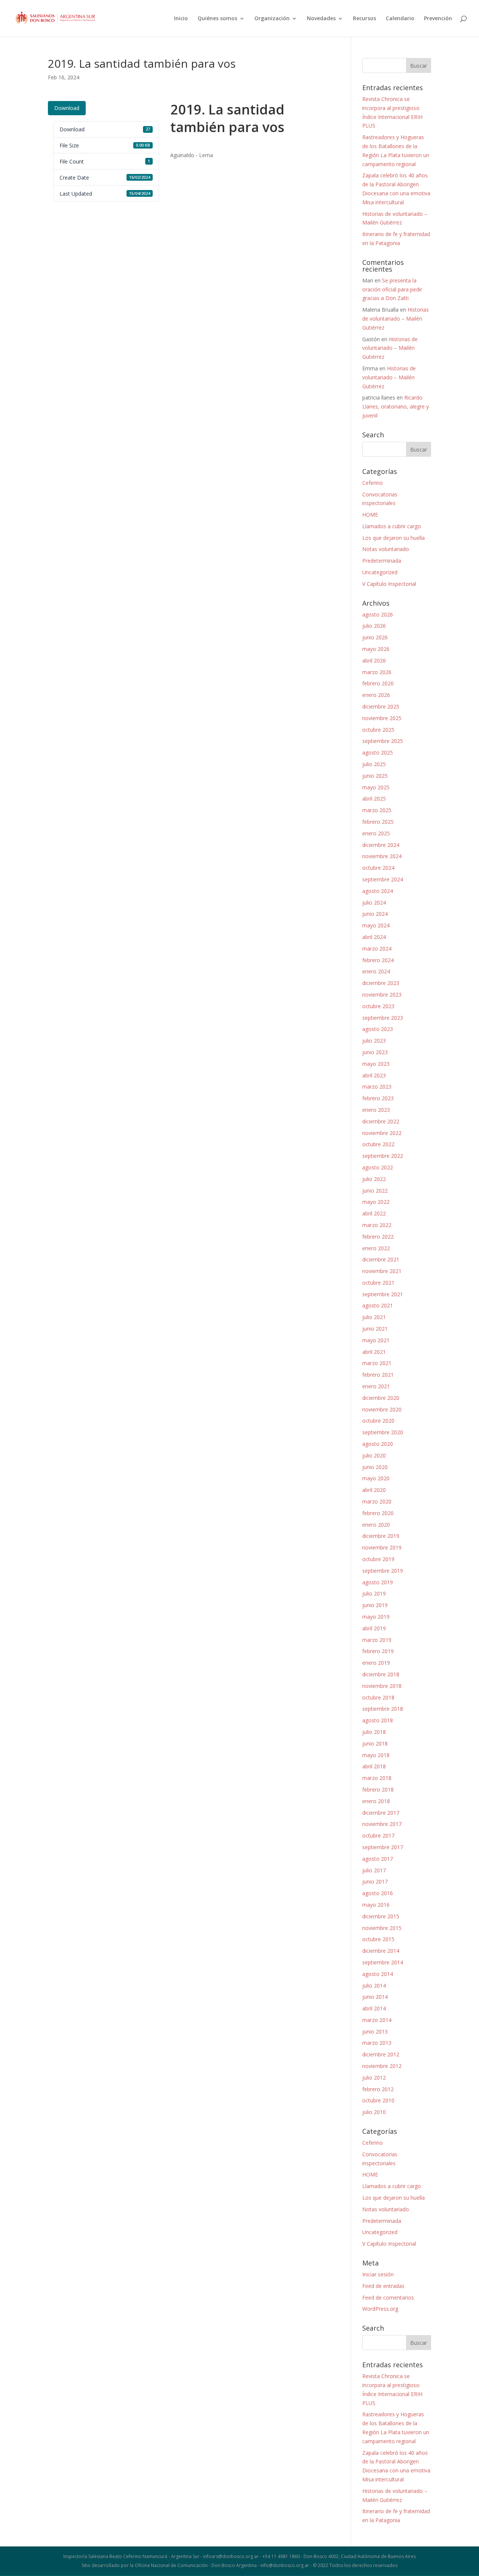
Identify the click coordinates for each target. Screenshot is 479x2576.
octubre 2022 (378, 1144)
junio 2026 (375, 637)
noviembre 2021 (382, 1271)
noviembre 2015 (382, 1928)
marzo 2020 (377, 1501)
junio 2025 (375, 776)
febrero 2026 (378, 683)
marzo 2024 (377, 949)
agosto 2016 (378, 1893)
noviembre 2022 (382, 1133)
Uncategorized (380, 572)
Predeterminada (382, 561)
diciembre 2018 (381, 1674)
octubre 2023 (378, 1006)
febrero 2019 (378, 1651)
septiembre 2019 (383, 1571)
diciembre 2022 (381, 1121)
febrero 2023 (378, 1098)
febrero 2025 (378, 822)
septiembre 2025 (383, 741)
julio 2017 (374, 1870)
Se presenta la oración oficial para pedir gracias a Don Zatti (392, 289)
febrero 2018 (378, 1789)
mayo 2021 (376, 1340)
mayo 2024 (376, 925)
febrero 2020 (378, 1513)
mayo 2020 (376, 1478)
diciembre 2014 (381, 1951)
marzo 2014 (377, 2020)
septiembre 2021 (383, 1294)
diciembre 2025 (381, 706)
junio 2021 (375, 1329)
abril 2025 (374, 799)
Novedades (321, 19)
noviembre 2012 (382, 2066)
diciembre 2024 (381, 845)
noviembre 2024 (382, 856)
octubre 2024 (378, 868)
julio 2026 (374, 626)
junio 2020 (375, 1467)
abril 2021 (374, 1352)
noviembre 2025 (382, 718)
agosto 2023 (378, 1029)
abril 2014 (374, 2008)
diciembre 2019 (381, 1536)
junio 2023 (375, 1052)
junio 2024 (375, 914)
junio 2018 (375, 1743)
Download (67, 108)
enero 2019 (376, 1663)
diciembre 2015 (381, 1916)
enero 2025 (376, 833)
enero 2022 (376, 1248)
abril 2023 (374, 1075)
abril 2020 (374, 1490)
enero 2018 (376, 1801)
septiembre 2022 (383, 1156)
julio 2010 (374, 2112)
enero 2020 (376, 1525)
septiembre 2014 (383, 1962)
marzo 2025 (377, 810)
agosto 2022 (378, 1167)
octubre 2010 (378, 2100)
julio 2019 (374, 1593)
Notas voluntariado (386, 549)
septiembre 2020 (383, 1432)
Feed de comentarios (388, 2297)
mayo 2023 (376, 1064)
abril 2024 (374, 937)
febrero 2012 (378, 2089)
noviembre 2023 (382, 995)
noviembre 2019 (382, 1547)
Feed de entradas (383, 2286)
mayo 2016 (376, 1905)
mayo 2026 (376, 649)
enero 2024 (376, 971)
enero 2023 (376, 1110)
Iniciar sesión (378, 2274)
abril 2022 (374, 1213)
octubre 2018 (378, 1697)
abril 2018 (374, 1766)
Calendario (400, 19)
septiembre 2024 (383, 879)
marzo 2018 (377, 1778)
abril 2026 (374, 660)
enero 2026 (376, 695)
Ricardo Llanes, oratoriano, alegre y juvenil (396, 406)
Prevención (438, 19)
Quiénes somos (217, 19)
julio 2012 (374, 2078)
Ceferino (373, 483)
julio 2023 (374, 1041)
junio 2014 (375, 1997)
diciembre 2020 (381, 1398)
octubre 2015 (378, 1939)
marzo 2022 (377, 1225)
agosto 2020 (378, 1444)
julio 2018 (374, 1732)
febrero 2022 (378, 1237)
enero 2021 (376, 1386)
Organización (272, 19)
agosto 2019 (378, 1582)
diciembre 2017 (381, 1813)
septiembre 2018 (383, 1709)
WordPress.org (380, 2309)
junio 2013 (375, 2032)
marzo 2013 (377, 2043)
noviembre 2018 (382, 1686)
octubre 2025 (378, 730)
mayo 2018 (376, 1755)
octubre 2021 (378, 1283)
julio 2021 (374, 1317)
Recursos (364, 19)
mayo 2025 (376, 787)
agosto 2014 (378, 1974)
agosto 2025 (378, 752)
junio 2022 (375, 1191)
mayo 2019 (376, 1617)
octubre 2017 (378, 1835)
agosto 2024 (378, 891)
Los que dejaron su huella (393, 538)
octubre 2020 (378, 1421)
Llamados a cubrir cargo (392, 526)
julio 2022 (374, 1179)
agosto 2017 (378, 1859)
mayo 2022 (376, 1202)
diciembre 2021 (381, 1259)
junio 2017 (375, 1881)
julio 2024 (374, 902)
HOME (370, 515)
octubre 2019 (378, 1559)
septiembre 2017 (383, 1847)
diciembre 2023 (381, 983)
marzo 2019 (377, 1640)
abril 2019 (374, 1628)
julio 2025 (374, 764)
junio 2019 (375, 1605)
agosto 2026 (378, 614)
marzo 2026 (377, 672)
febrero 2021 (378, 1375)
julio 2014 (374, 1985)
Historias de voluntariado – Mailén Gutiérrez (396, 319)
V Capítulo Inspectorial (389, 584)
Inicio (181, 19)
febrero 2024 (378, 960)
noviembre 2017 (382, 1824)
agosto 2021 (378, 1305)
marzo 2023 (377, 1087)
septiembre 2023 (383, 1018)
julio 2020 (374, 1455)
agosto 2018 (378, 1720)
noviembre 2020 (382, 1409)
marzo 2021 (377, 1363)
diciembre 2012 (381, 2054)
